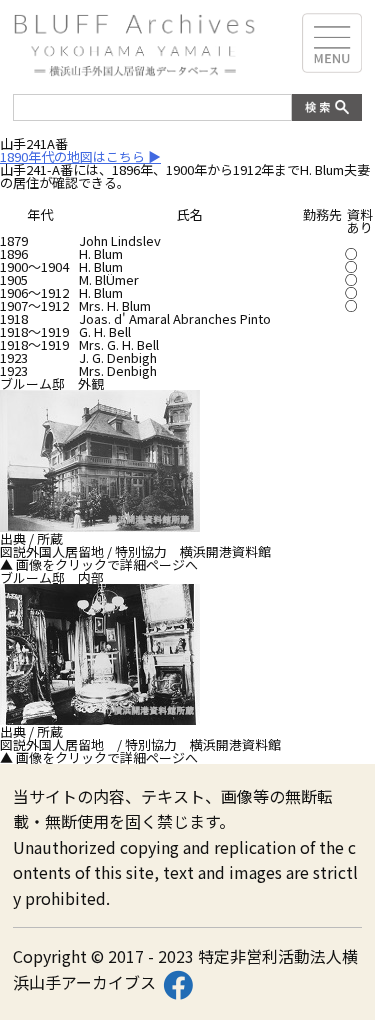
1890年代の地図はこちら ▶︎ (80, 156)
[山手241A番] (100, 525)
